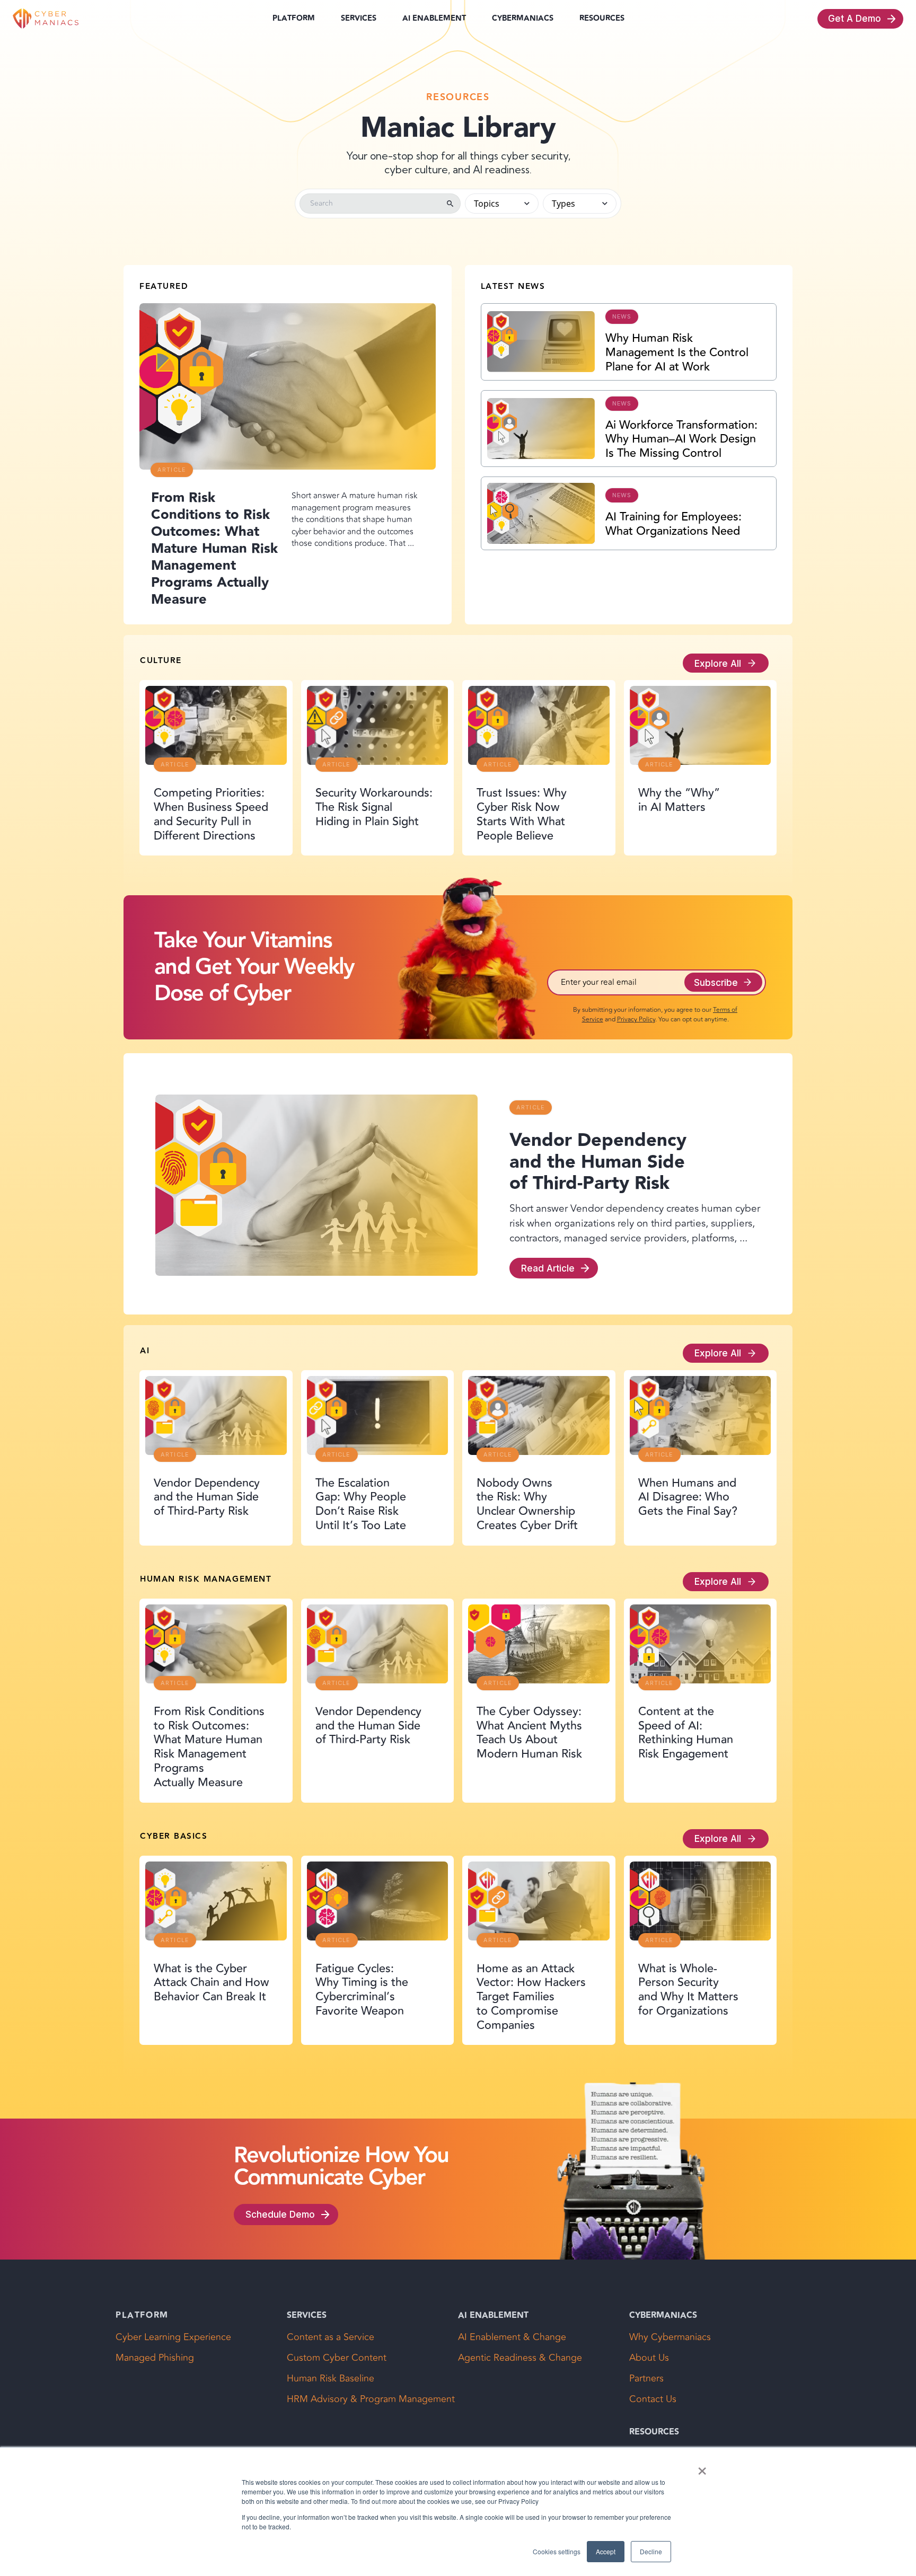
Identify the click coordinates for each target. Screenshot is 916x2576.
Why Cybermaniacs (670, 2337)
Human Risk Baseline (331, 2379)
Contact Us (653, 2399)
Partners (646, 2379)
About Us (649, 2358)
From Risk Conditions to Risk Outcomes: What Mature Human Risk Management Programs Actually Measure (214, 549)
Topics (487, 204)
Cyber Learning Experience (173, 2337)
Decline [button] (651, 2551)
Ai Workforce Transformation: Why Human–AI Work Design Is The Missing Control (681, 439)
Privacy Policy (636, 1020)
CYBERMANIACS (523, 19)
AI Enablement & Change (512, 2337)
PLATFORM (294, 19)
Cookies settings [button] (557, 2551)
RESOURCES (602, 18)
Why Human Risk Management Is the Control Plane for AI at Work (677, 352)
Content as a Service (331, 2337)
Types (563, 204)
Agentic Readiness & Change (520, 2358)
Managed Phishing (155, 2358)
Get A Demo (855, 18)
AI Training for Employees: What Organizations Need (673, 524)
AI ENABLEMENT (434, 19)
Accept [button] (606, 2551)
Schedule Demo (280, 2214)
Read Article (548, 1268)
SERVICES (359, 19)
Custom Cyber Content (337, 2358)
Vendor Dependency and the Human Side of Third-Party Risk (598, 1162)
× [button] (702, 2467)
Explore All (718, 663)
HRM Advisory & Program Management (371, 2399)
